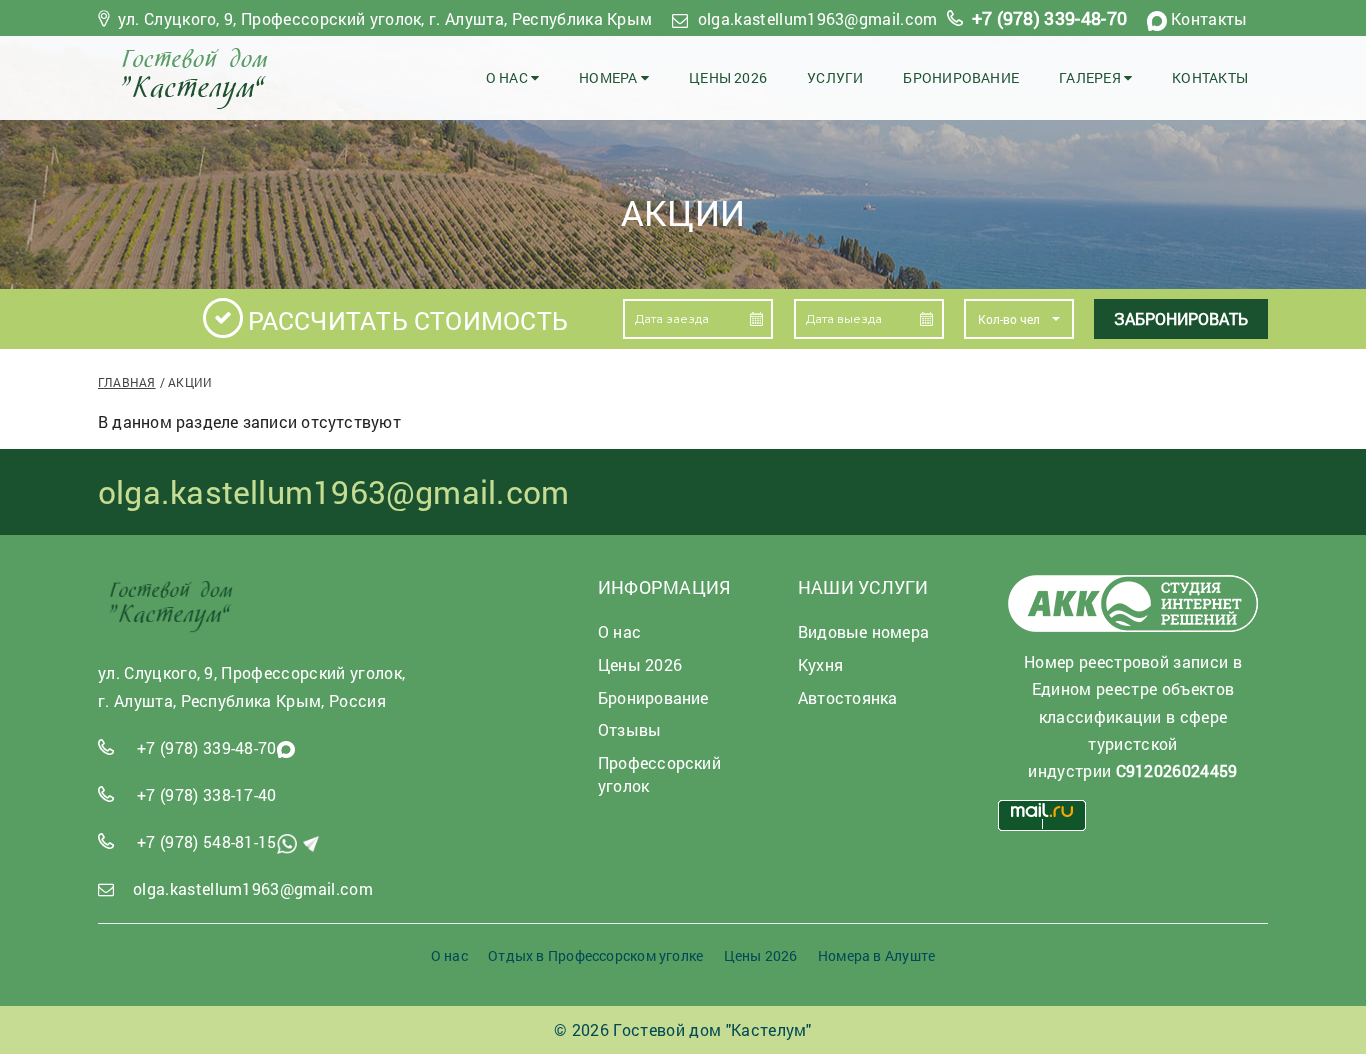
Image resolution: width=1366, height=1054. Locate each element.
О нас (508, 77)
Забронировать (1181, 318)
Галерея (1091, 77)
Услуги (835, 77)
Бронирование (961, 77)
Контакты (1209, 18)
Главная (127, 382)
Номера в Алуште (876, 955)
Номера (610, 77)
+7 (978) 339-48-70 (1050, 18)
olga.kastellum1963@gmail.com (818, 18)
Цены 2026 (728, 77)
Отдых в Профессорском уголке (595, 955)
